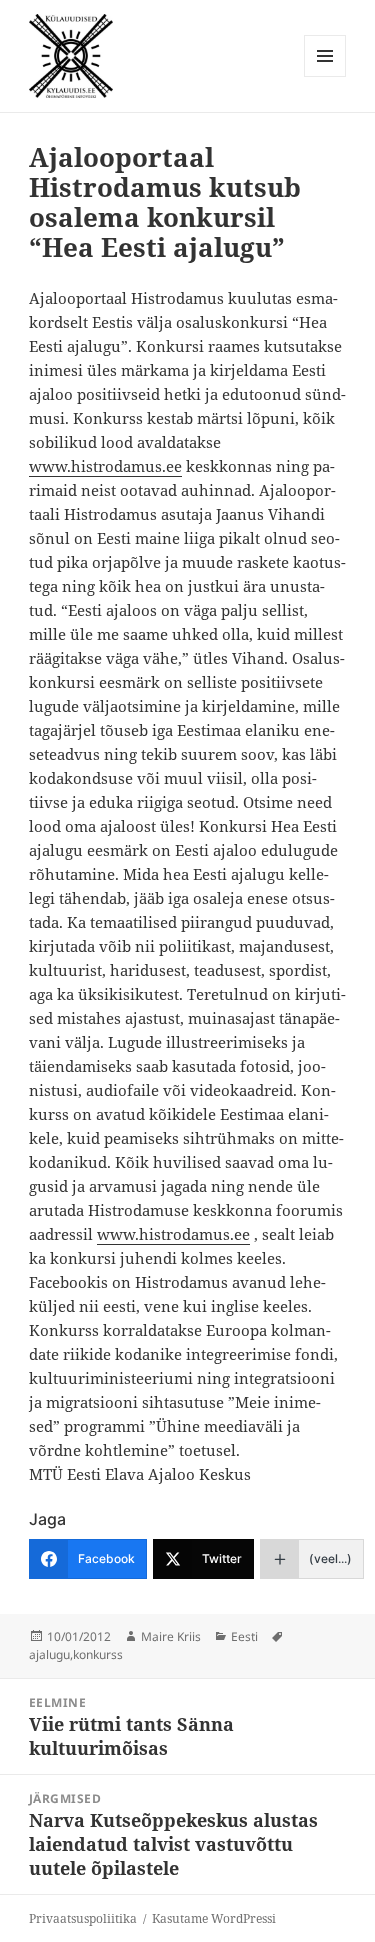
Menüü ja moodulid (325, 76)
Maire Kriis (171, 1636)
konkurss (98, 1654)
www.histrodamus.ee (105, 466)
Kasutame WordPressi (214, 1918)
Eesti (244, 1636)
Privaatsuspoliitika (83, 1918)
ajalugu (49, 1654)
